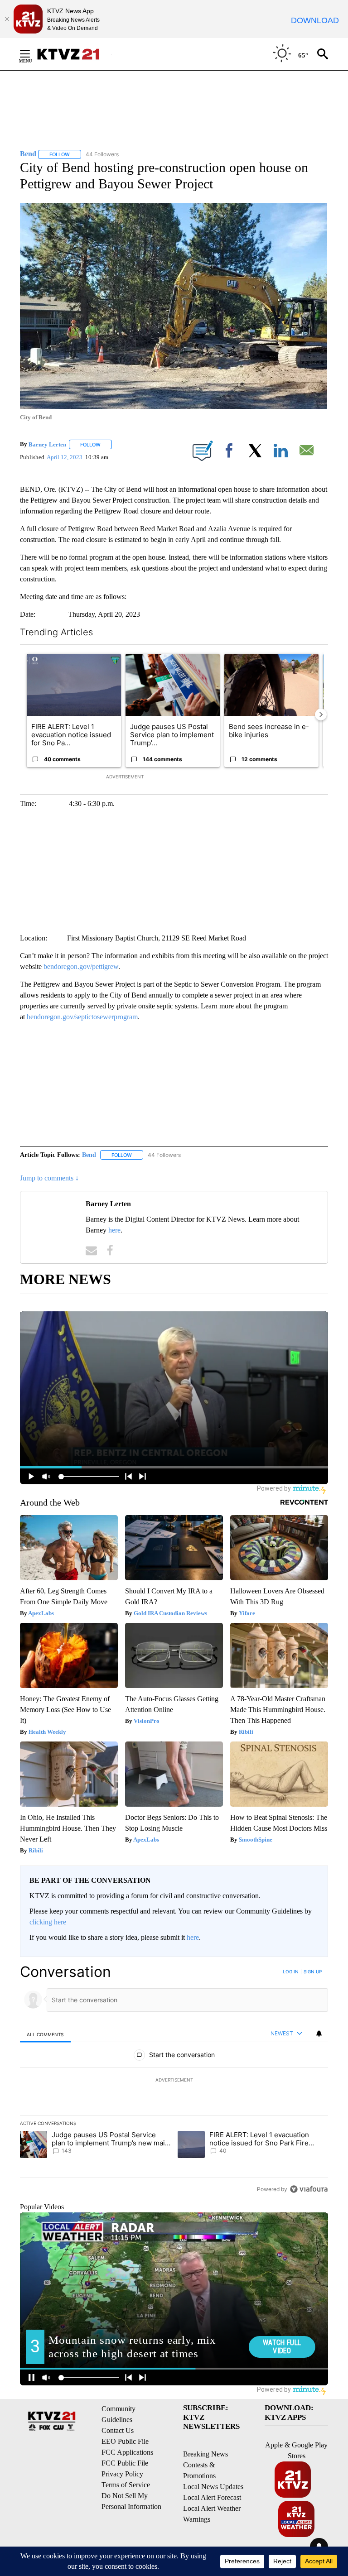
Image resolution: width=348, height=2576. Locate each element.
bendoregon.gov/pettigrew (81, 967)
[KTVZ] (74, 54)
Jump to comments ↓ (49, 1178)
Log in (291, 1972)
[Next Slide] (321, 715)
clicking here (48, 1922)
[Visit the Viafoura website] (309, 2189)
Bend (89, 1155)
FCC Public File (125, 2463)
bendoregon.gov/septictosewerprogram (82, 1017)
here (114, 1230)
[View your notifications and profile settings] (319, 2034)
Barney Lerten (47, 444)
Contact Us (118, 2430)
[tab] (45, 2034)
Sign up (313, 1972)
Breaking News (205, 2454)
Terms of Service (126, 2485)
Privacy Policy (122, 2474)
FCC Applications (127, 2452)
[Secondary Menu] (32, 54)
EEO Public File (125, 2441)
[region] (174, 2080)
